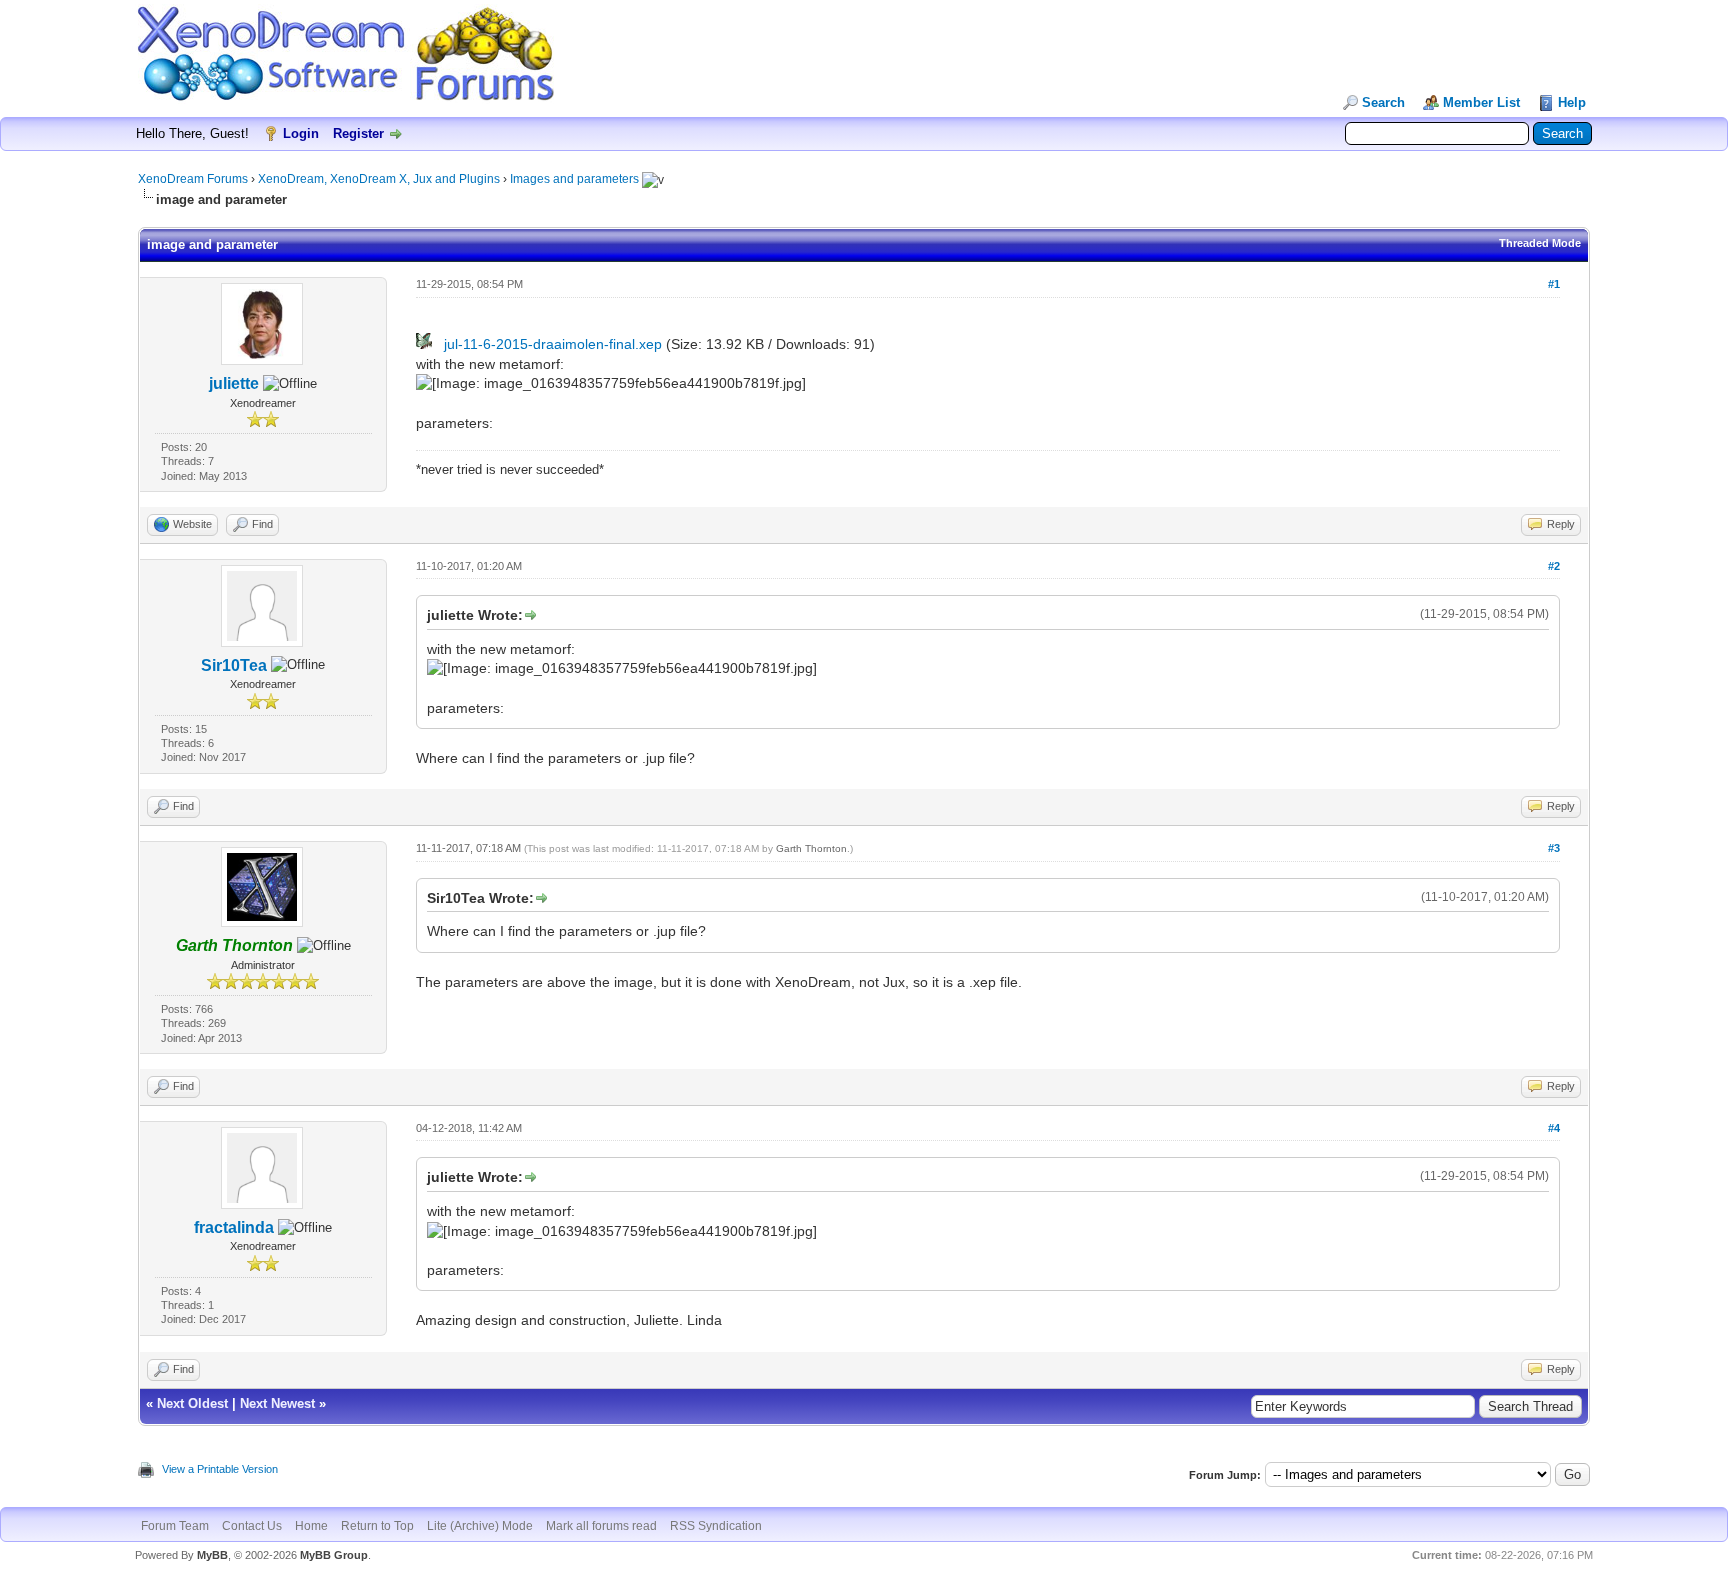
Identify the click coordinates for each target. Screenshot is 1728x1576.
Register (358, 133)
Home (311, 1526)
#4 (1554, 1128)
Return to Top (377, 1526)
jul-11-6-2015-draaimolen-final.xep (553, 344)
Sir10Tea (234, 665)
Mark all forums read (601, 1526)
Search (1383, 102)
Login (301, 133)
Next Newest (277, 1403)
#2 (1554, 566)
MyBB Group (334, 1555)
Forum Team (175, 1526)
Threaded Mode (1540, 243)
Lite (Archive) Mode (480, 1526)
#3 (1554, 848)
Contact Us (252, 1526)
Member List (1481, 102)
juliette (234, 383)
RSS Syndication (716, 1526)
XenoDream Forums (193, 179)
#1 (1554, 284)
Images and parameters (574, 179)
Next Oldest (192, 1403)
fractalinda (234, 1227)
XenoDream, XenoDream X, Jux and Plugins (379, 179)
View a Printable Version (220, 1469)
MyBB (212, 1555)
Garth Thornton (811, 848)
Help (1572, 102)
